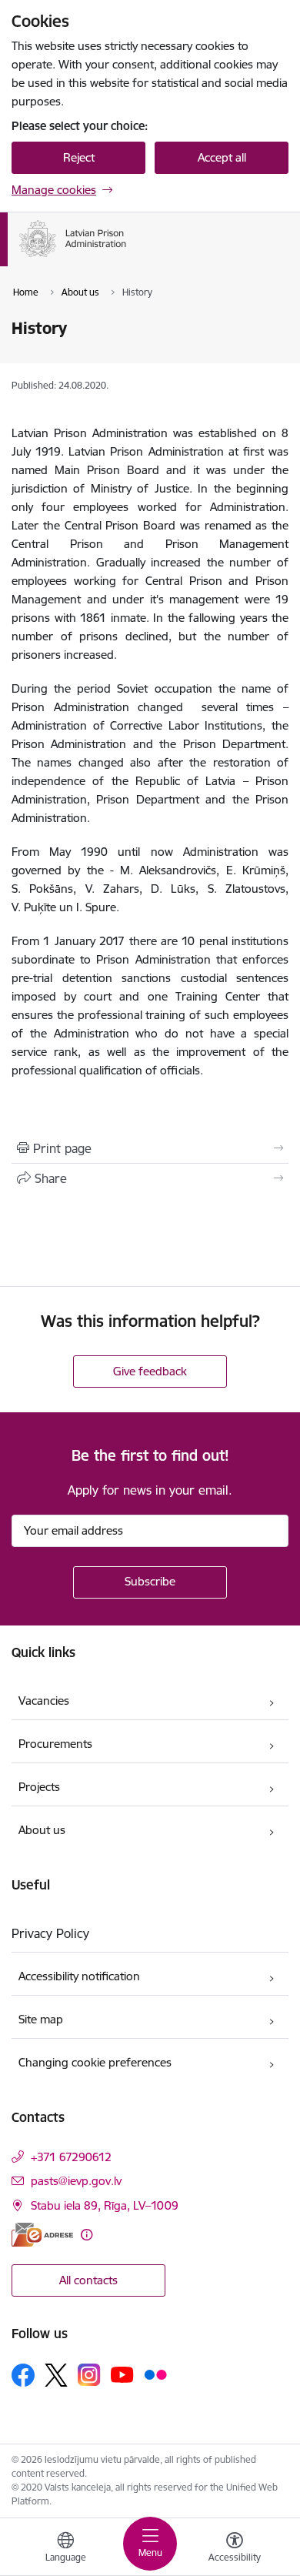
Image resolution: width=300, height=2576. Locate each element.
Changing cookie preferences (95, 2062)
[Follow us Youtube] (122, 2374)
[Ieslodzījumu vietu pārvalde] (127, 257)
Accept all (222, 157)
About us (42, 1830)
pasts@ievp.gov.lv (76, 2181)
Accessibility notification (79, 1976)
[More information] (87, 2235)
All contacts (88, 2280)
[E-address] (42, 2235)
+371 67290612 (71, 2157)
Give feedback (150, 1371)
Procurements (55, 1744)
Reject (79, 157)
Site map (41, 2019)
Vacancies (44, 1701)
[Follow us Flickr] (155, 2374)
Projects (39, 1787)
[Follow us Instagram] (89, 2375)
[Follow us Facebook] (23, 2375)
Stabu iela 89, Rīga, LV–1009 (105, 2205)
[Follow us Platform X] (56, 2375)
